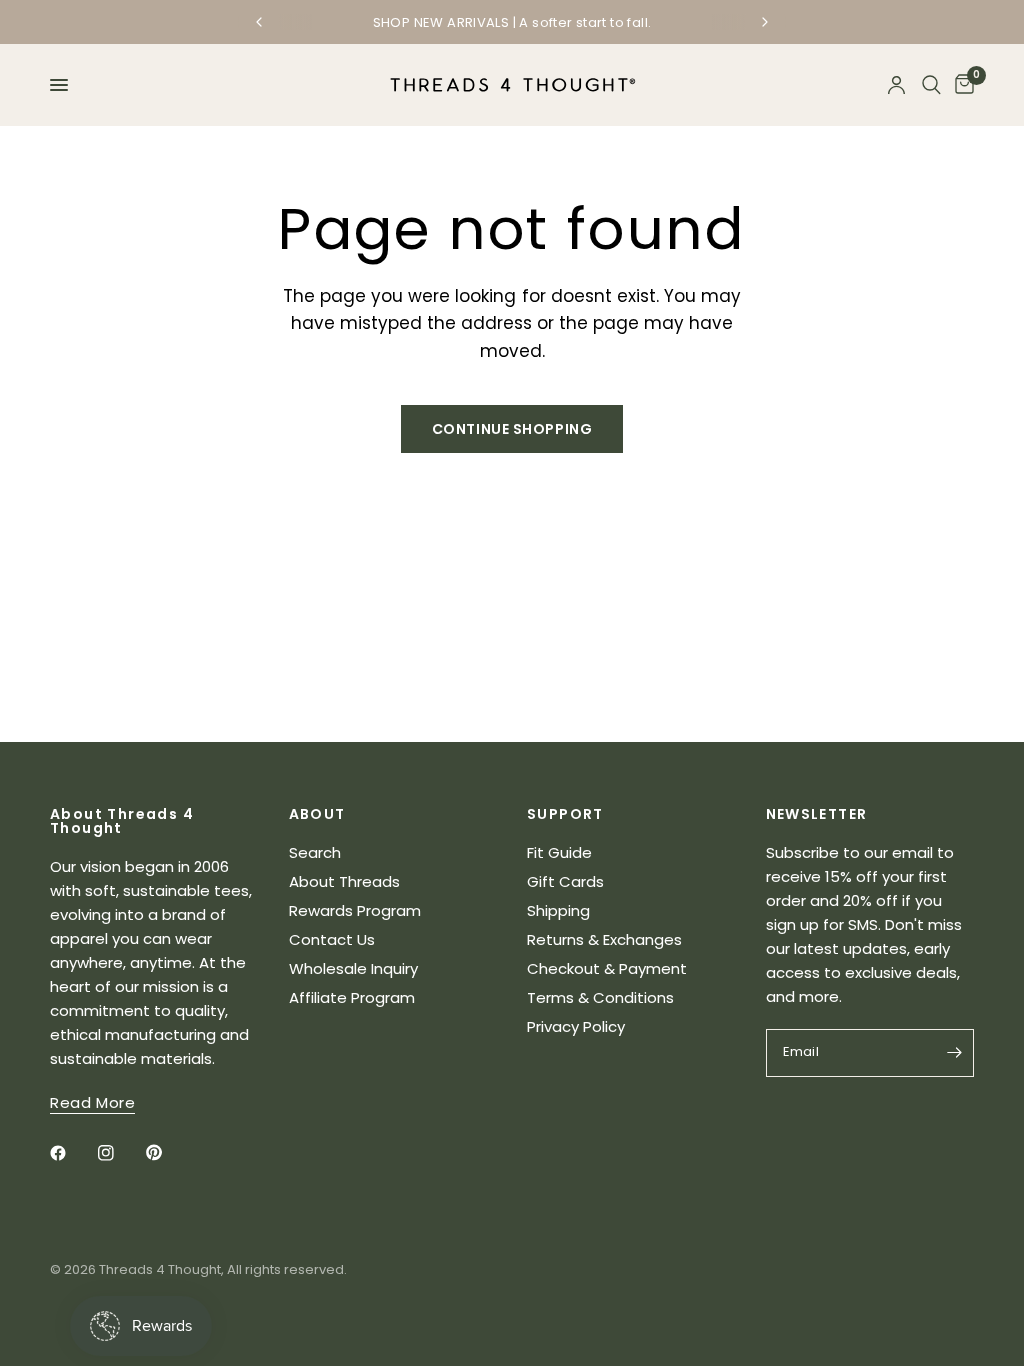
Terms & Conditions (600, 997)
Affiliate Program (352, 997)
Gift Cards (565, 881)
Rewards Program (355, 910)
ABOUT (317, 814)
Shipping (558, 910)
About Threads (344, 881)
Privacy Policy (576, 1026)
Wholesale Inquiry (353, 968)
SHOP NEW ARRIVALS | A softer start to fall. (512, 22)
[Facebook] (72, 1153)
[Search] (931, 85)
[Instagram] (120, 1153)
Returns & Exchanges (604, 939)
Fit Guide (559, 852)
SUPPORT (565, 814)
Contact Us (332, 939)
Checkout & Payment (607, 968)
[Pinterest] (168, 1153)
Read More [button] (92, 1102)
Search (315, 852)
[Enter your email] (954, 1053)
